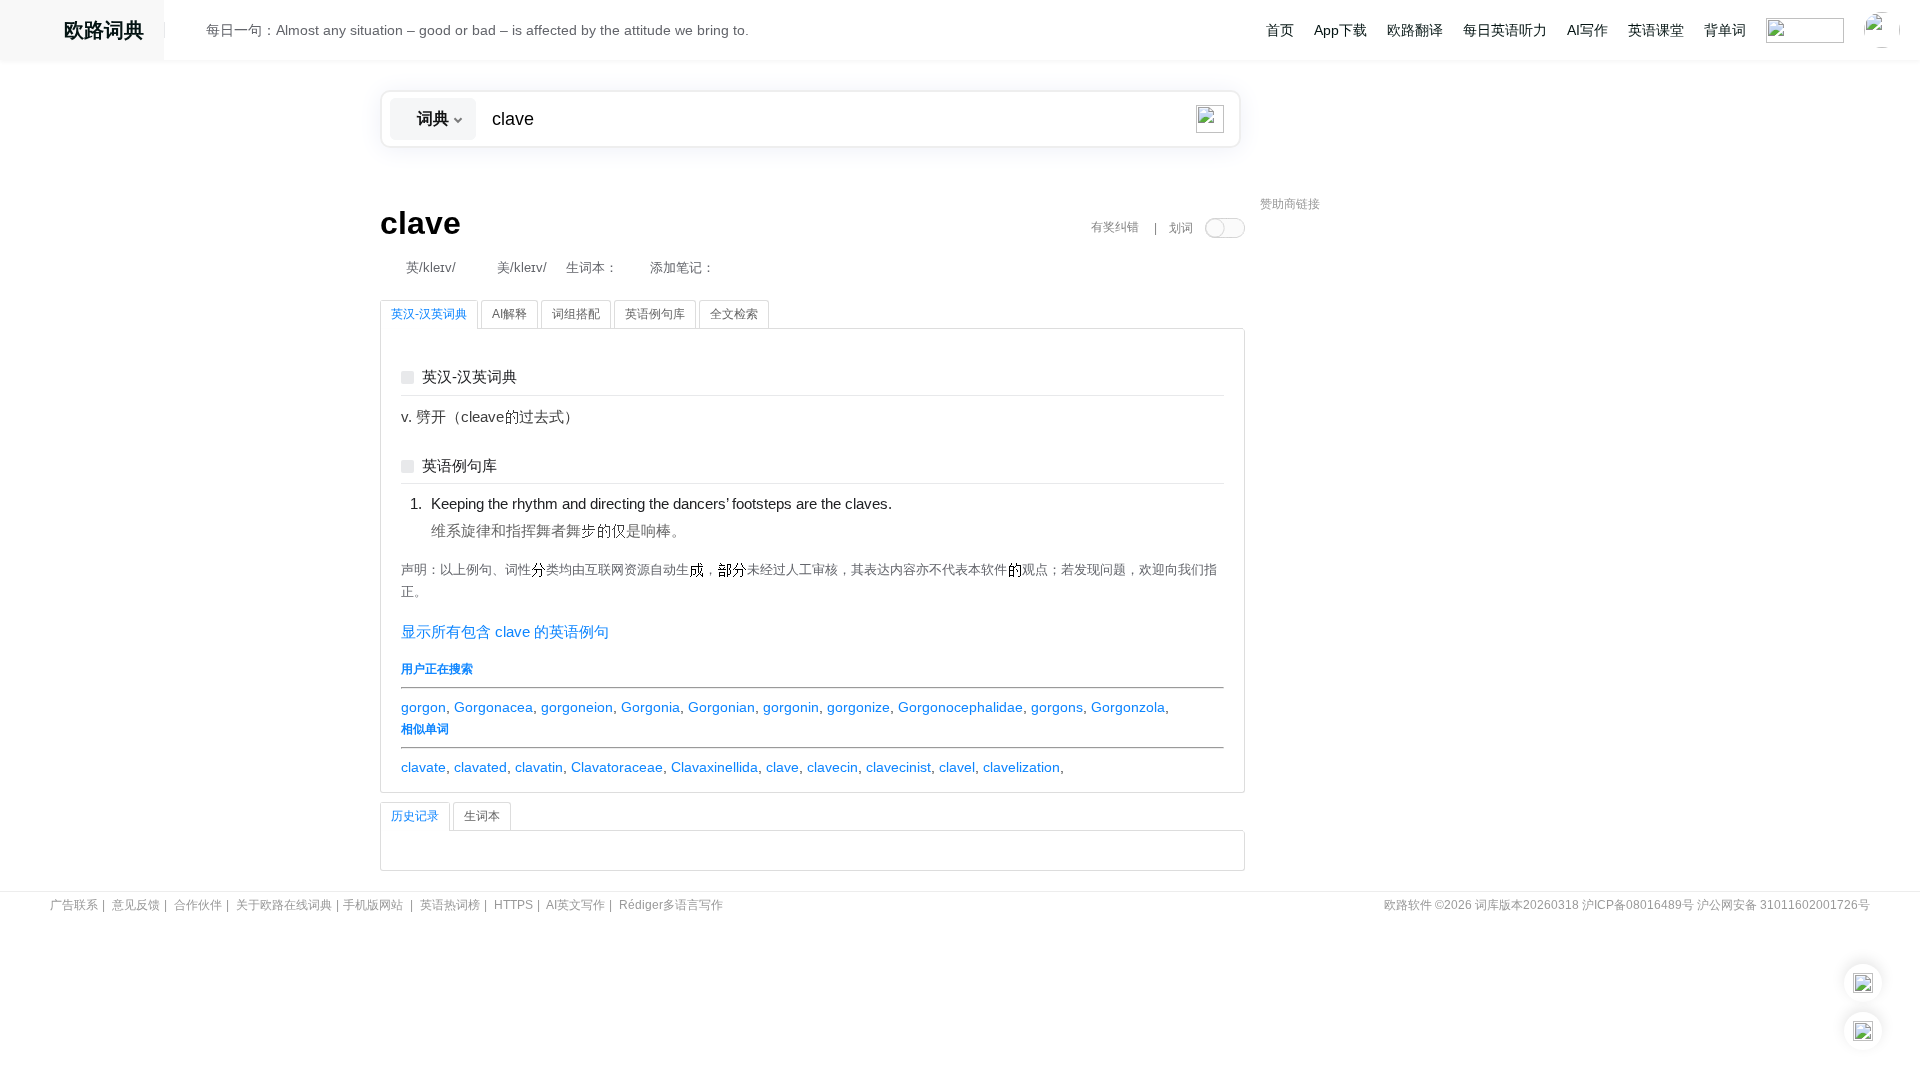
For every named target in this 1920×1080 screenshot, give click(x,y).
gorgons (1057, 707)
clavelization (1021, 767)
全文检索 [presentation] (734, 314)
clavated (480, 767)
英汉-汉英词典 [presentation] (429, 314)
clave (782, 767)
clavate (423, 767)
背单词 (1725, 30)
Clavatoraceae (617, 767)
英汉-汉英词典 (469, 377)
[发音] (191, 33)
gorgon (423, 707)
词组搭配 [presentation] (576, 314)
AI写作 (1587, 30)
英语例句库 (459, 466)
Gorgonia (650, 707)
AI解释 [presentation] (509, 314)
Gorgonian (721, 707)
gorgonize (858, 707)
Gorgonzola (1128, 707)
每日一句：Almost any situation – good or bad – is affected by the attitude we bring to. (477, 30)
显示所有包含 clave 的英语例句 (505, 632)
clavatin (539, 767)
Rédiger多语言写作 (671, 905)
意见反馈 (136, 905)
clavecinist (898, 767)
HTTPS (513, 905)
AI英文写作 (575, 905)
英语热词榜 (450, 905)
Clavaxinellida (714, 767)
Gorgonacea (493, 707)
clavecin (832, 767)
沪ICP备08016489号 (1638, 905)
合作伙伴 (198, 905)
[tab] (429, 315)
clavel (957, 767)
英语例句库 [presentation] (655, 314)
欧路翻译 (1415, 30)
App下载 (1340, 30)
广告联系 (74, 905)
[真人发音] (926, 503)
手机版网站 (373, 905)
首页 (1280, 30)
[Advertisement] (1410, 525)
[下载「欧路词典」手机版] (1863, 983)
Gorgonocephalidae (960, 707)
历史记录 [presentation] (415, 816)
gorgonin (791, 707)
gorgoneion (577, 707)
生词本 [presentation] (482, 816)
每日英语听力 (1505, 30)
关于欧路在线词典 (284, 905)
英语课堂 (1656, 30)
